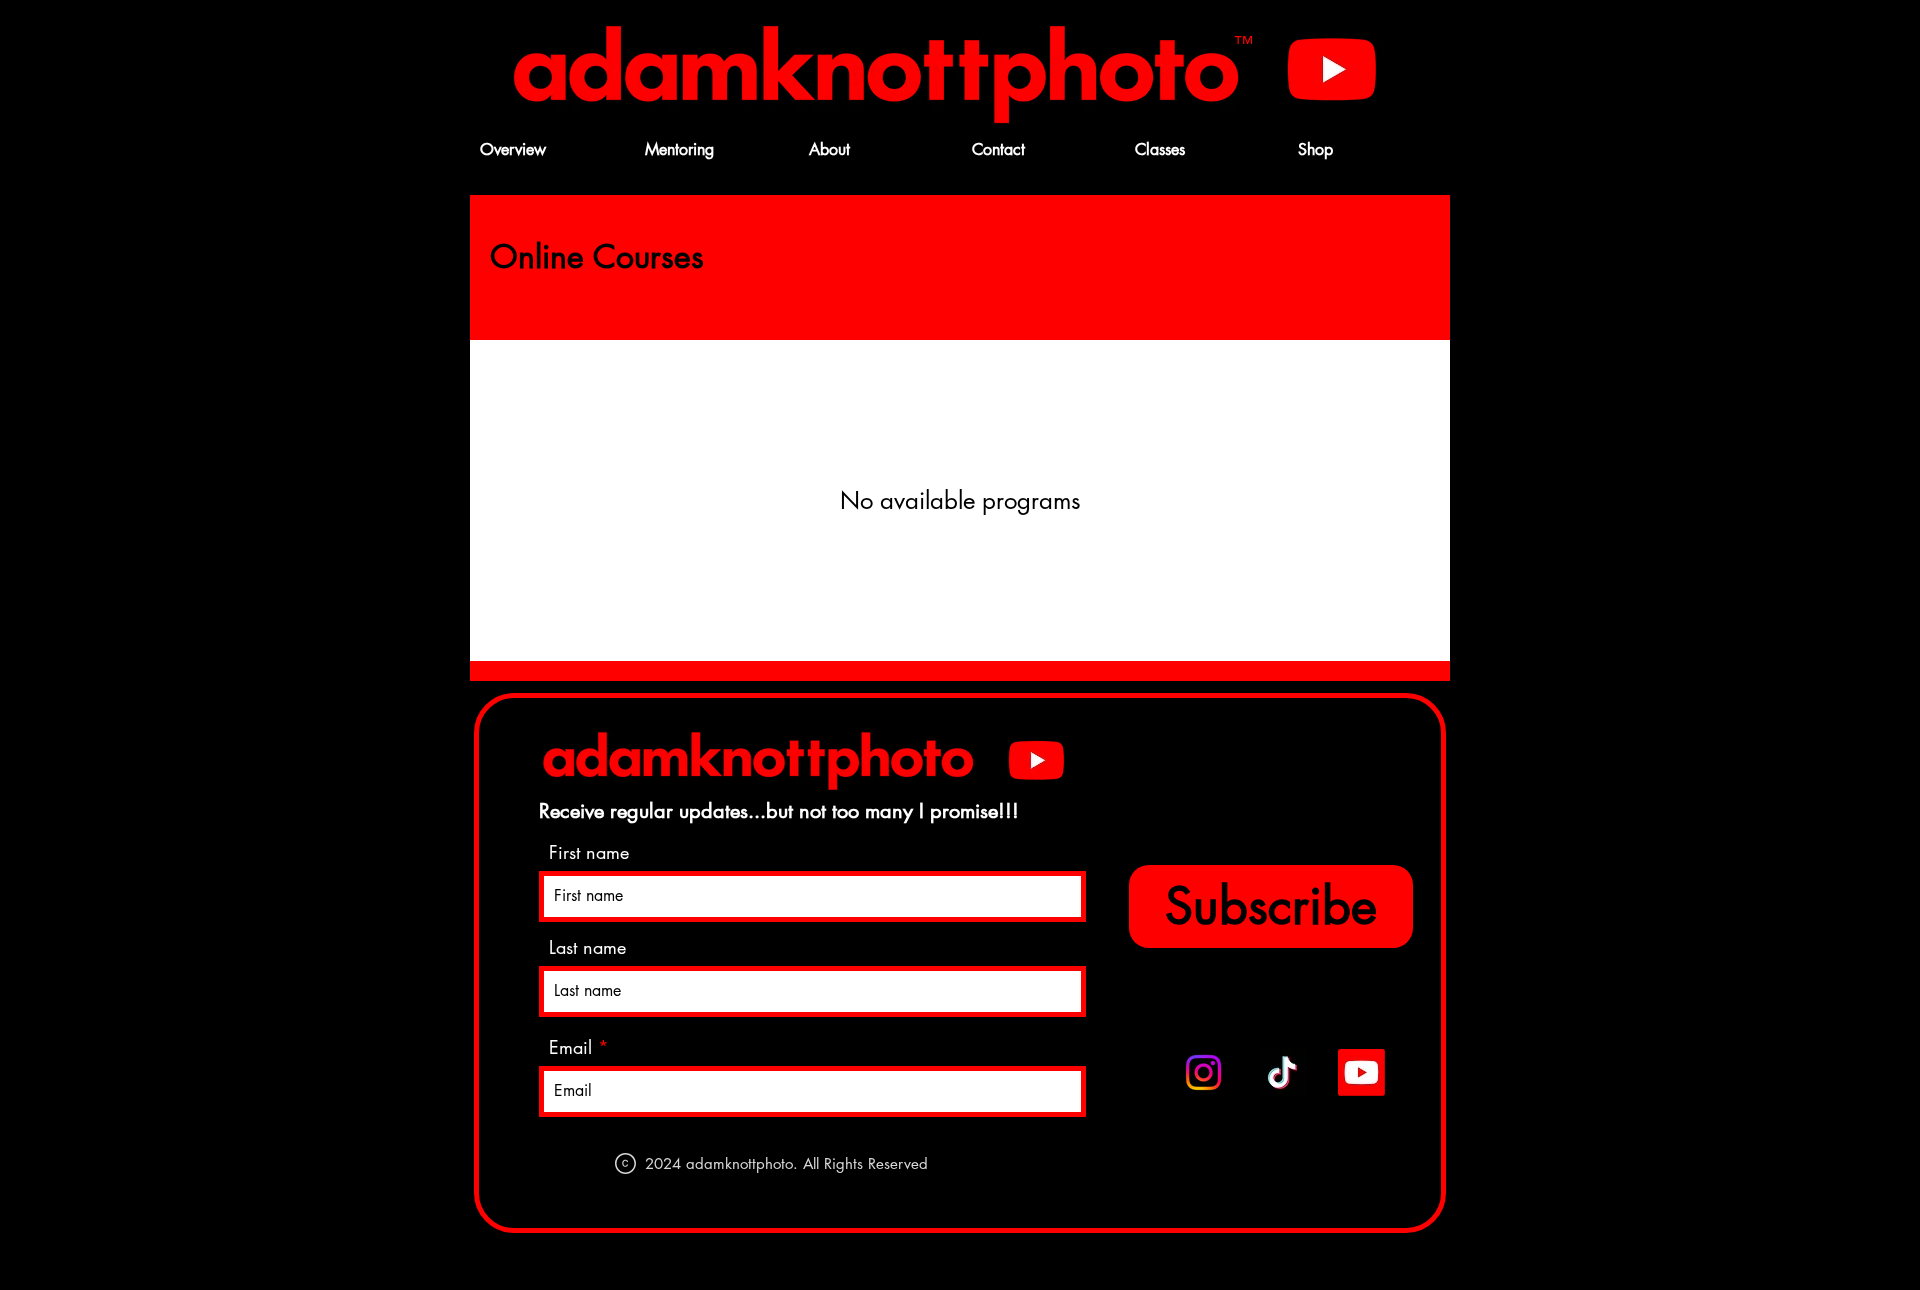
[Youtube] (1332, 68)
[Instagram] (1203, 1072)
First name (589, 852)
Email (570, 1047)
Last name (587, 947)
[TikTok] (1282, 1072)
